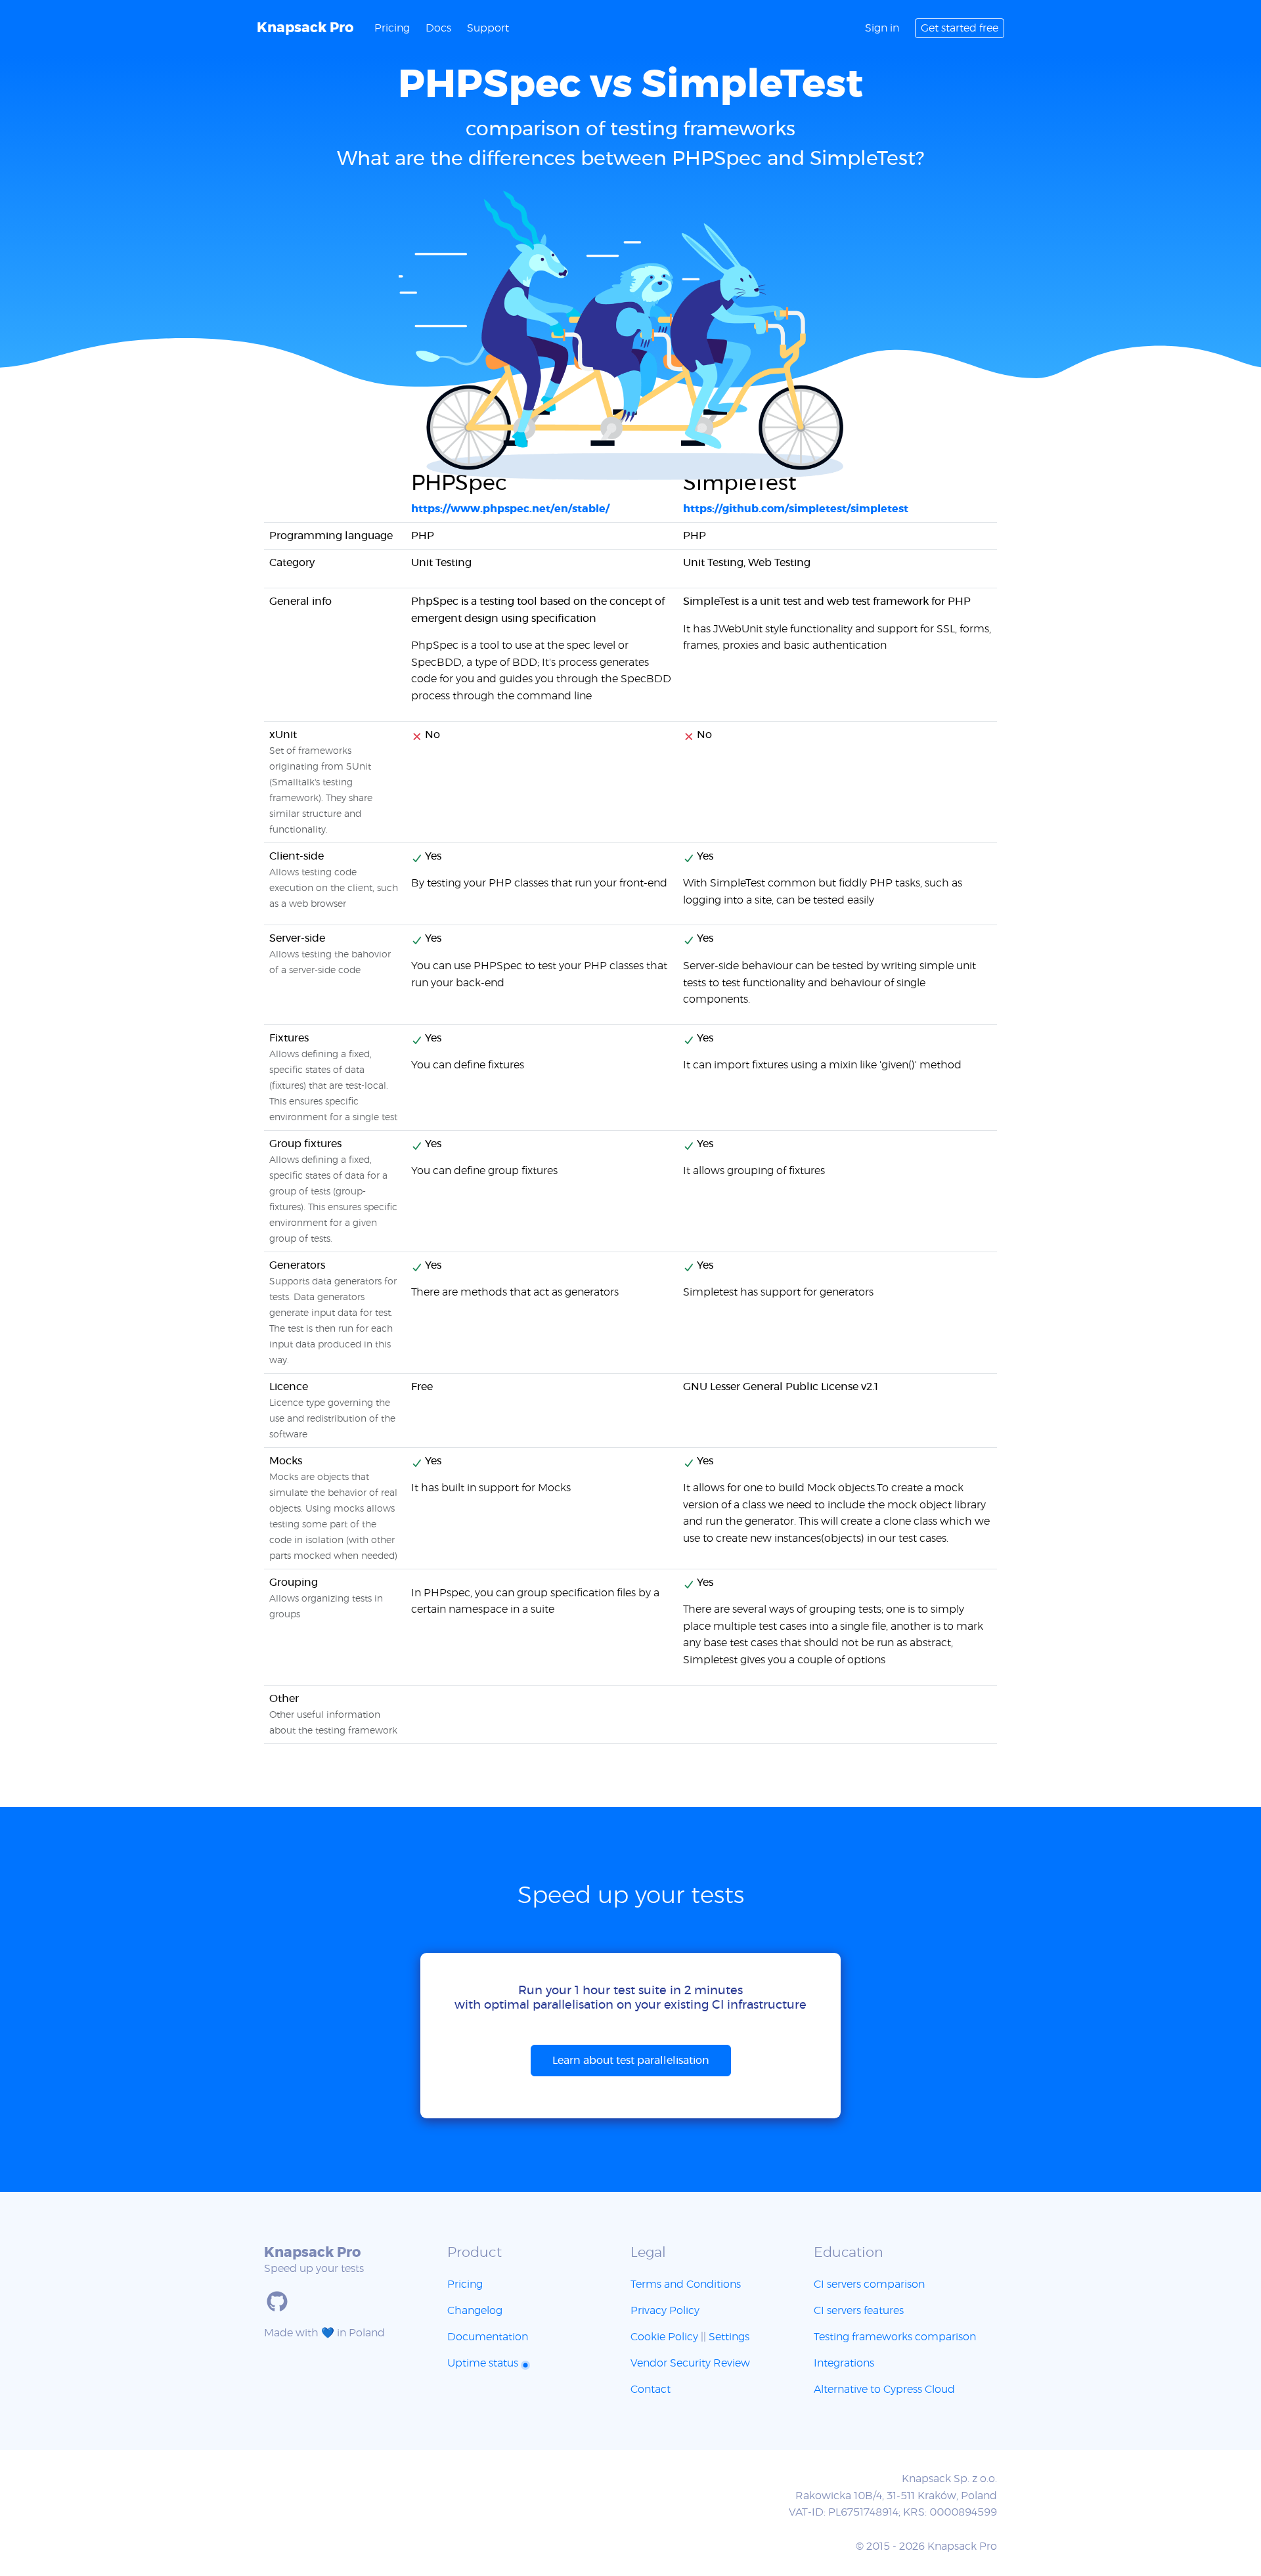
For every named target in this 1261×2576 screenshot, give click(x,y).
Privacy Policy (665, 2311)
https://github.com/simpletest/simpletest (796, 509)
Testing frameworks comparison (895, 2337)
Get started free (960, 28)
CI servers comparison (869, 2284)
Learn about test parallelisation (631, 2061)
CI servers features (859, 2311)
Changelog (475, 2311)
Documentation (488, 2337)
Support (488, 28)
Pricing (392, 28)
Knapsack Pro (305, 28)
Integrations (844, 2363)
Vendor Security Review (690, 2363)
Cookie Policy (664, 2337)
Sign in (882, 28)
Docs (438, 28)
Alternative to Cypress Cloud (884, 2390)
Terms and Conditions (686, 2284)
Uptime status (484, 2363)
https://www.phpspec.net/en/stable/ (510, 509)
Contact (651, 2390)
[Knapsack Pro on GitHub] (277, 2302)
